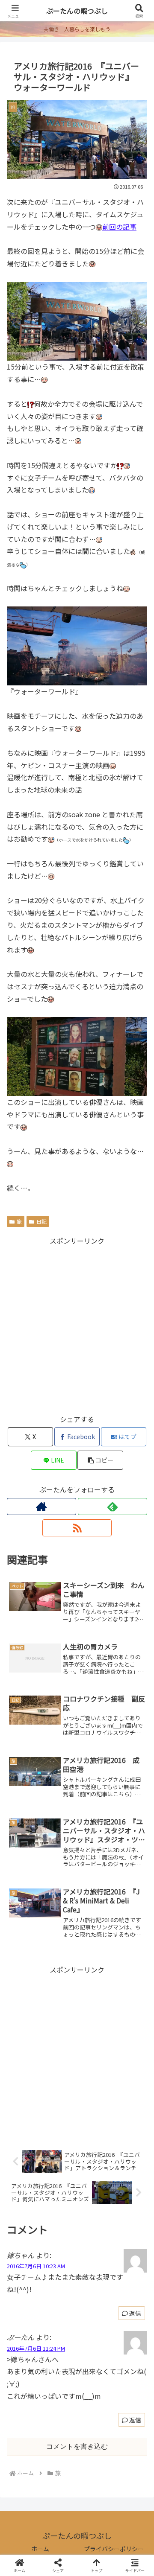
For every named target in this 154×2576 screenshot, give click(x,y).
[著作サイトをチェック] (41, 1507)
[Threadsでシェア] (60, 2293)
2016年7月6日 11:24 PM (36, 2348)
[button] (100, 1460)
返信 (135, 2420)
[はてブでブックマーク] (128, 2293)
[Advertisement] (77, 1324)
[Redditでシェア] (94, 2293)
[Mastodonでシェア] (60, 2270)
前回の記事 (119, 227)
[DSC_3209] (77, 1055)
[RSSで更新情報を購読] (77, 1528)
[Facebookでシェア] (26, 2293)
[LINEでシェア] (26, 2317)
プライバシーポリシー (114, 2549)
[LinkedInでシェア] (94, 2317)
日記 (41, 1221)
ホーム (40, 2549)
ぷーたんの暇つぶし (77, 11)
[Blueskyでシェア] (94, 2270)
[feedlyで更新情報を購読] (113, 1507)
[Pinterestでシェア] (60, 2317)
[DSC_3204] (77, 320)
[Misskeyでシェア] (128, 2270)
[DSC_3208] (77, 645)
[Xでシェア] (26, 2270)
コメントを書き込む (77, 2446)
